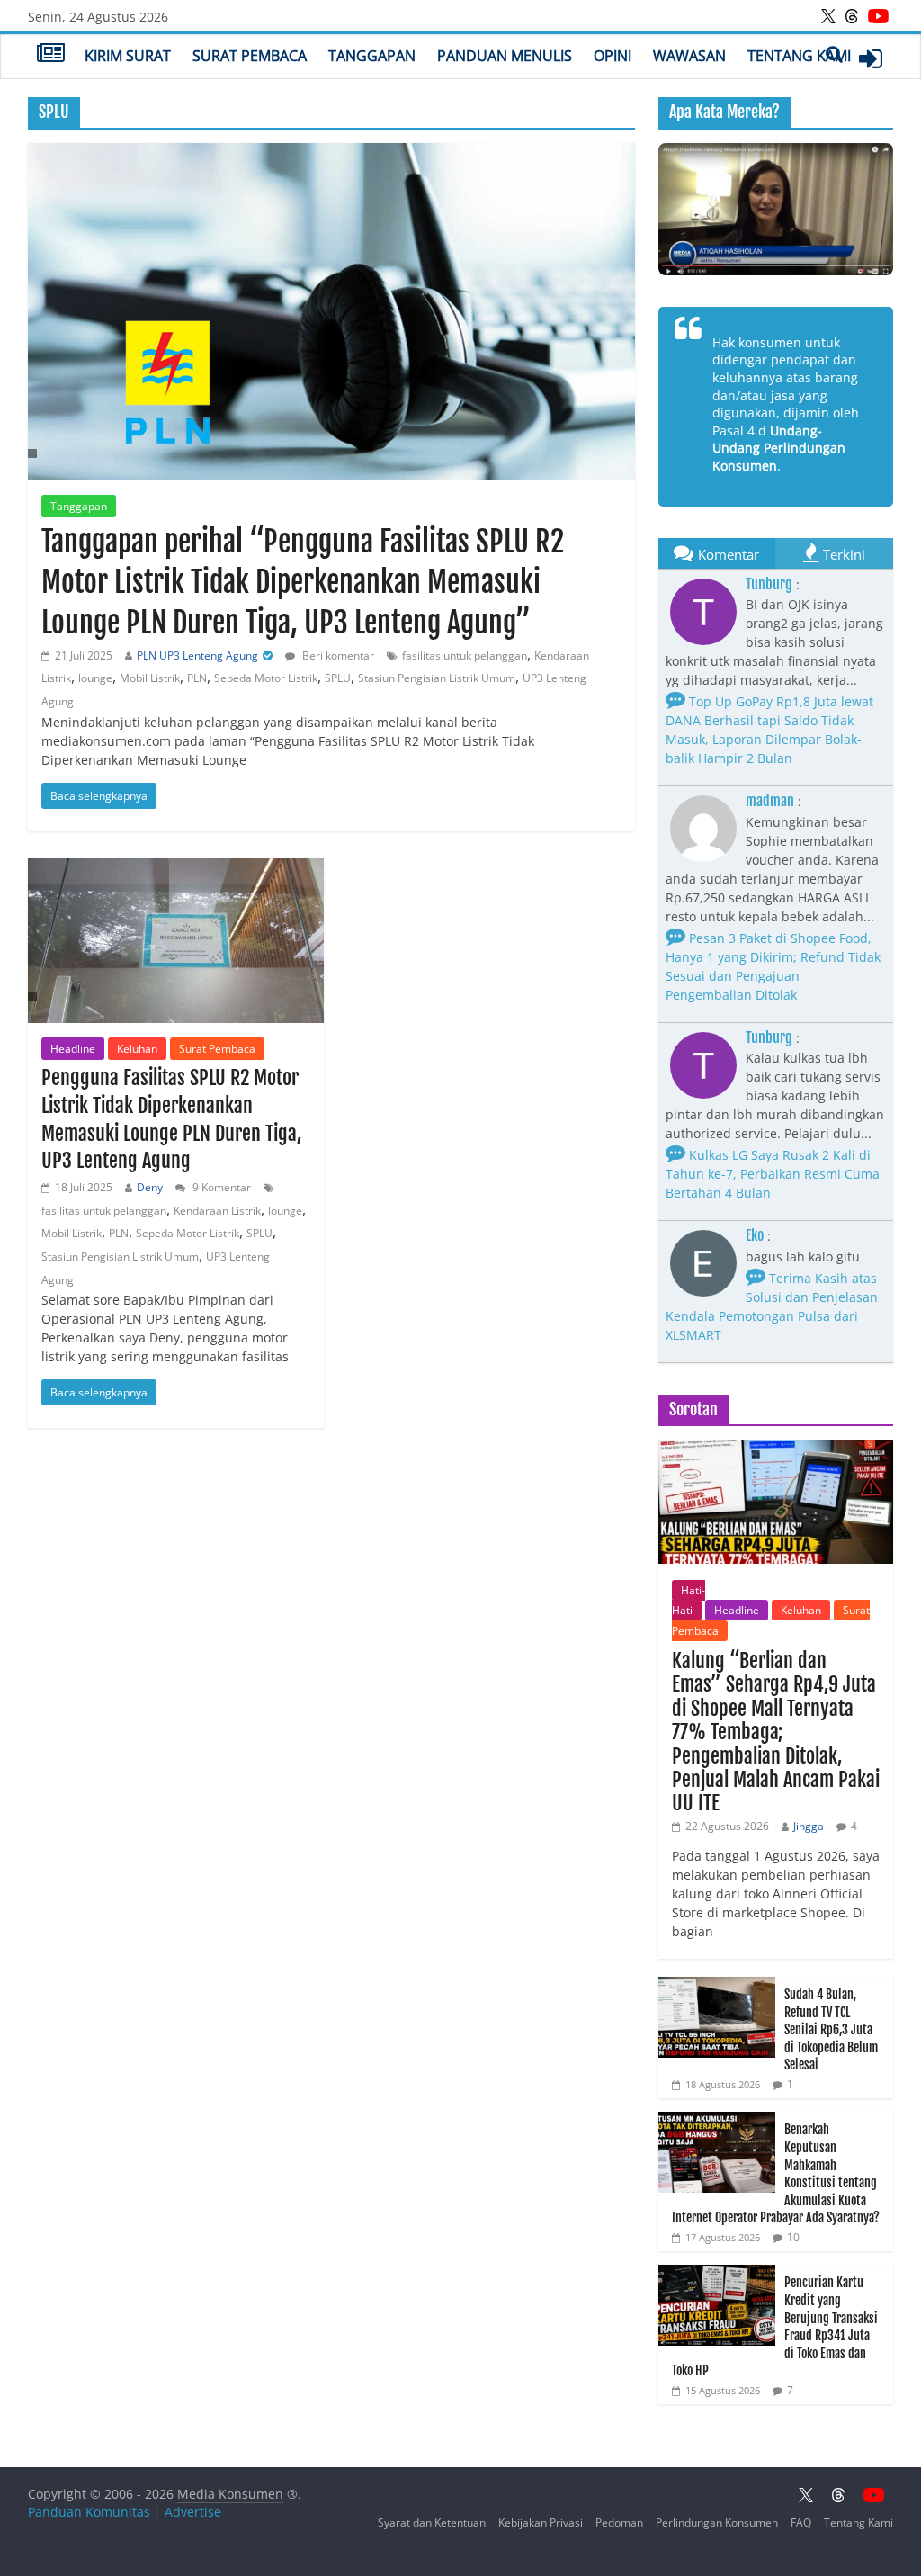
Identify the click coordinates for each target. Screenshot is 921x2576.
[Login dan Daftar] (871, 58)
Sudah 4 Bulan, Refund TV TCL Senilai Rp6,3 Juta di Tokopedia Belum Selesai (831, 2029)
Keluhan (137, 1049)
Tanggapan (372, 56)
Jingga (809, 1826)
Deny (150, 1187)
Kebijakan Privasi (541, 2522)
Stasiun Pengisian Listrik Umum (437, 678)
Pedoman (619, 2522)
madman (770, 801)
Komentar (729, 554)
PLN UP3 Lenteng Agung (197, 655)
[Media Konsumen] (51, 55)
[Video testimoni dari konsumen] (776, 209)
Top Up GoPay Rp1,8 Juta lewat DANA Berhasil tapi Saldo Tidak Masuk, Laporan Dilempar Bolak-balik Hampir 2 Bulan (769, 730)
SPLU (338, 678)
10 (793, 2237)
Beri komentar (337, 655)
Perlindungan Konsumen (717, 2522)
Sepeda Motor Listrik (266, 678)
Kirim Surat (128, 56)
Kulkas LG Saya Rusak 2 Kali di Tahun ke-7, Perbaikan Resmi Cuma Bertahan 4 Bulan (773, 1174)
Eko (755, 1235)
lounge (95, 678)
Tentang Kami (799, 56)
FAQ (801, 2522)
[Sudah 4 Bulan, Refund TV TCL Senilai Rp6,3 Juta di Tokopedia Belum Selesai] (717, 1986)
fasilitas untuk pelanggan (465, 655)
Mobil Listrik (150, 678)
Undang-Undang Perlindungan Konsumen (779, 448)
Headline (73, 1049)
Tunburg (769, 584)
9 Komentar (220, 1187)
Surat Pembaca (250, 56)
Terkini (844, 554)
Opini (613, 56)
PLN (197, 678)
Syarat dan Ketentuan (432, 2522)
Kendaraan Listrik (217, 1211)
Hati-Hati (689, 1600)
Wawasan (689, 56)
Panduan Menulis (505, 56)
